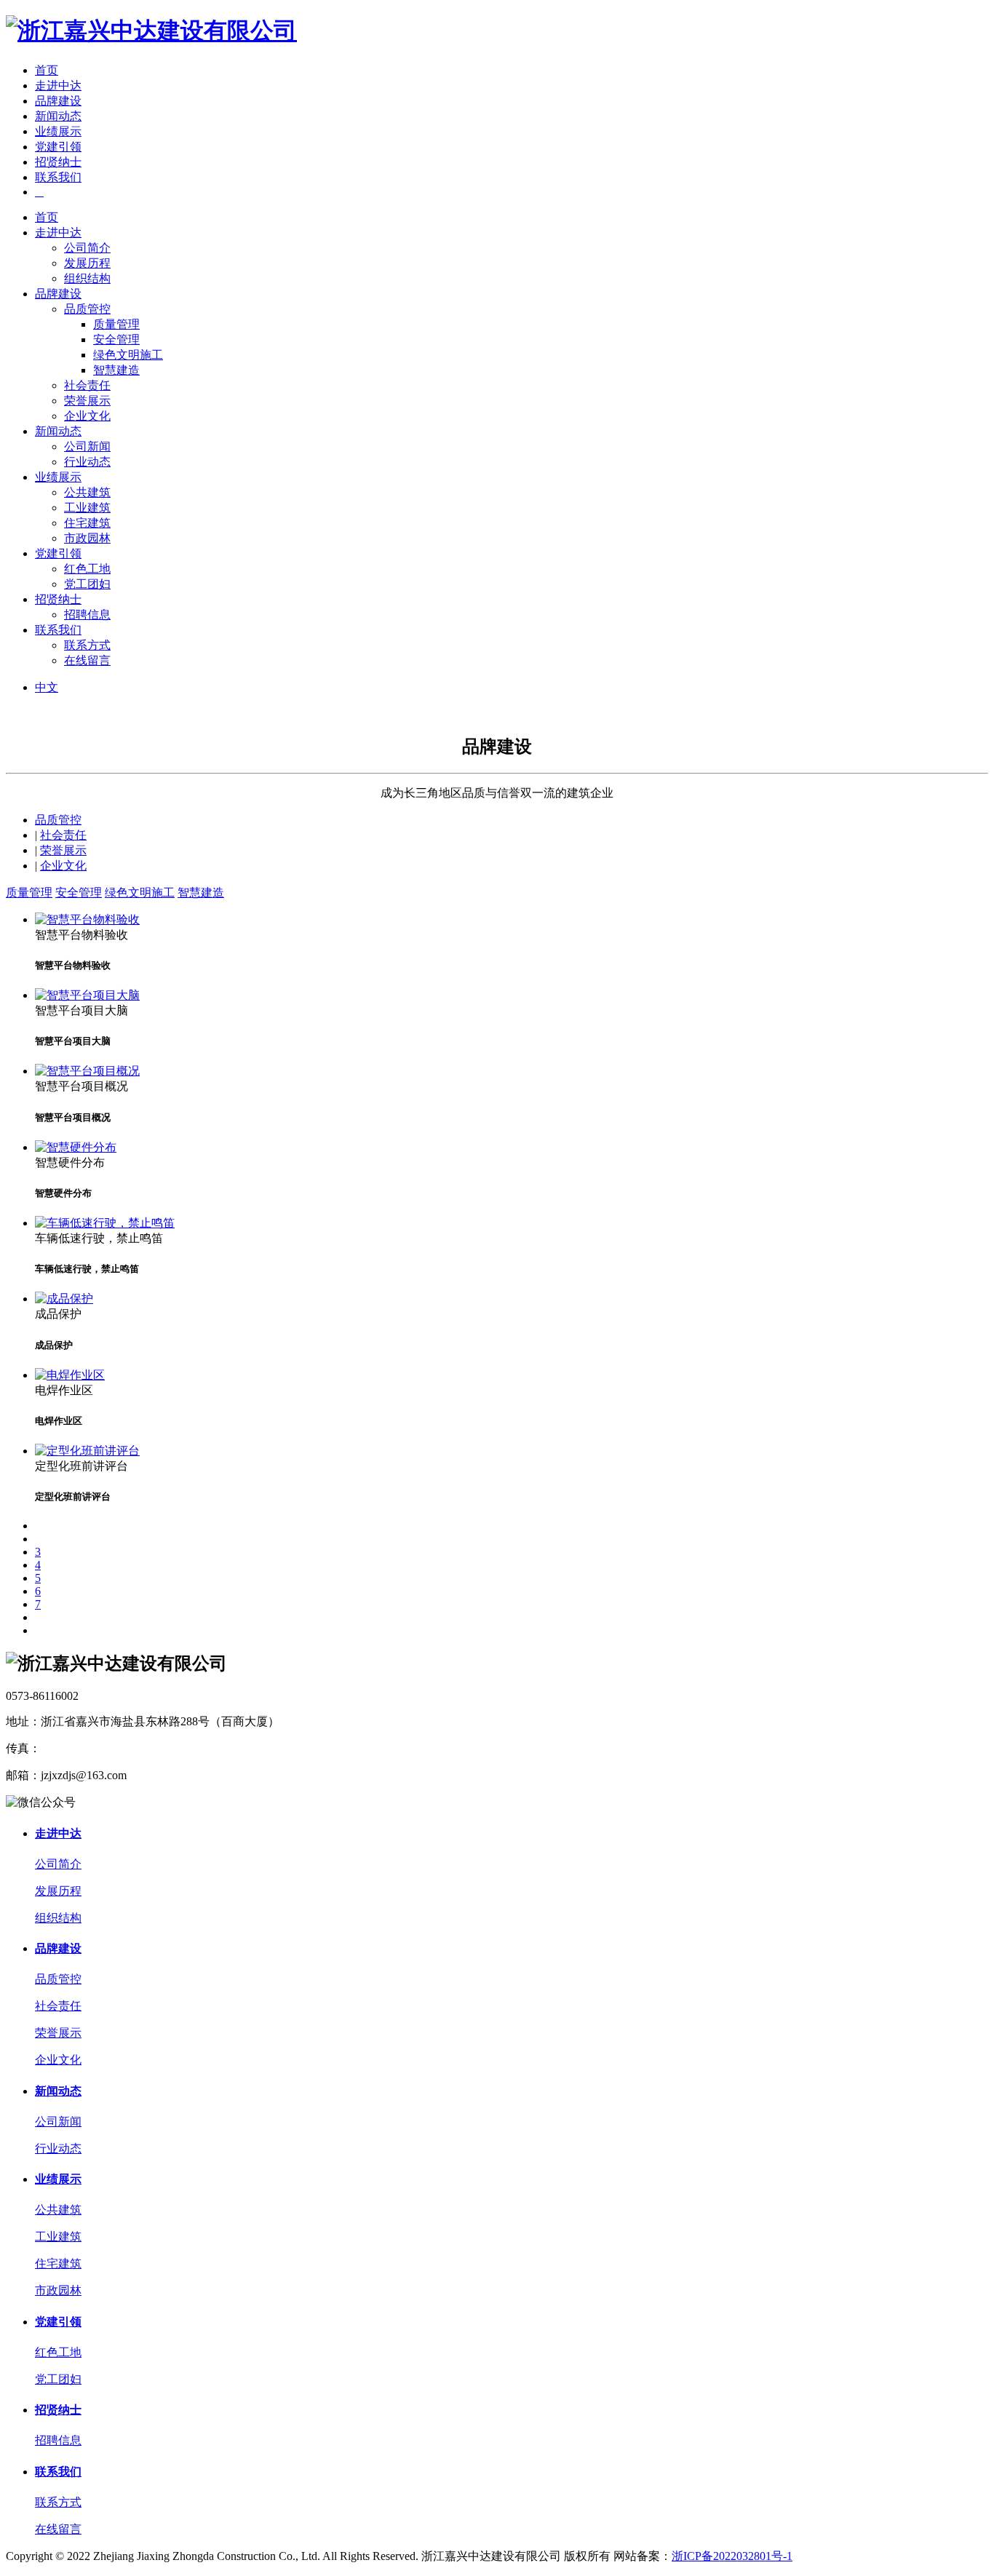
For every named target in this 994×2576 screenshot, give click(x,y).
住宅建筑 (87, 523)
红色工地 (87, 569)
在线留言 (87, 660)
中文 (47, 687)
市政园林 (87, 538)
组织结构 (87, 278)
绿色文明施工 (128, 355)
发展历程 (87, 263)
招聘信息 (87, 615)
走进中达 (58, 86)
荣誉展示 (87, 401)
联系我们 (58, 177)
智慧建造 (116, 370)
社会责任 (87, 385)
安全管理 (116, 339)
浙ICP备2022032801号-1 (732, 2556)
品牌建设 (58, 101)
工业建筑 (87, 508)
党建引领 (58, 147)
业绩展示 (58, 131)
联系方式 (87, 645)
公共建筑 (87, 492)
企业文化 (87, 416)
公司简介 (87, 248)
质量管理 (116, 324)
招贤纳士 (58, 162)
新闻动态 (58, 116)
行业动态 (87, 462)
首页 (47, 70)
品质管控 (87, 309)
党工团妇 (87, 584)
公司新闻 (87, 446)
